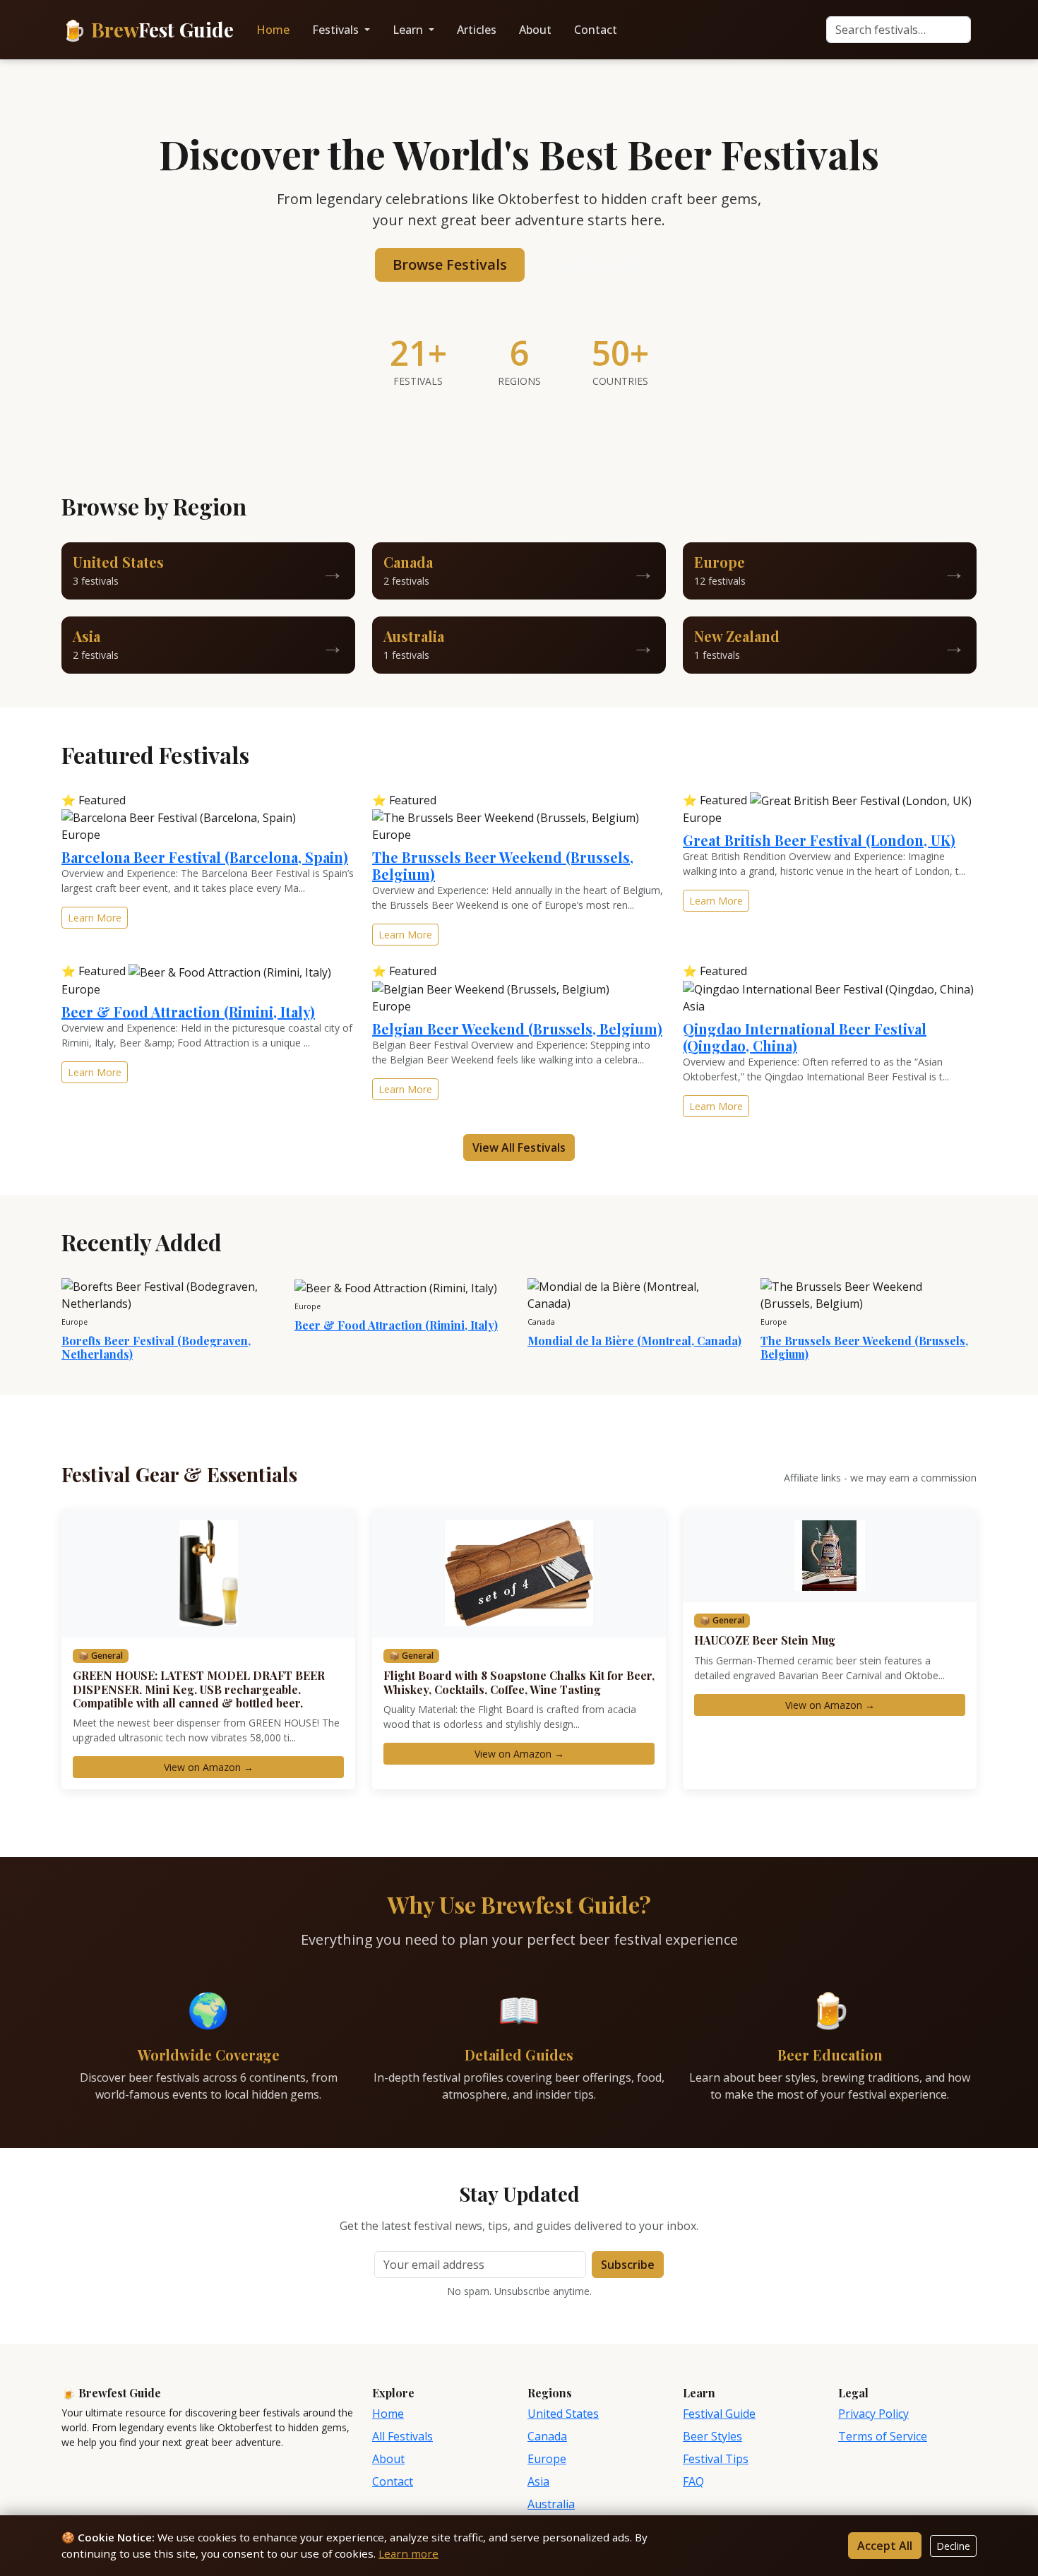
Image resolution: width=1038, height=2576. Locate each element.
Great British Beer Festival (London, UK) (819, 840)
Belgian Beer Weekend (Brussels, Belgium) (517, 1028)
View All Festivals (519, 1147)
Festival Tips (716, 2459)
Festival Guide (600, 264)
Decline (953, 2546)
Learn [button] (409, 30)
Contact (596, 30)
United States (563, 2414)
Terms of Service (883, 2436)
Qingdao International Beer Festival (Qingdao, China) (805, 1037)
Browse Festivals (450, 264)
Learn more (408, 2553)
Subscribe (628, 2265)
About (535, 30)
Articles (477, 30)
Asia (538, 2481)
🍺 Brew (148, 29)
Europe (547, 2459)
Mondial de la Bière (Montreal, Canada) (634, 1341)
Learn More (95, 918)
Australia (551, 2504)
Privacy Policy (873, 2414)
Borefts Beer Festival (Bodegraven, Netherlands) (156, 1347)
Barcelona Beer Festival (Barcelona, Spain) (205, 857)
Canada (547, 2436)
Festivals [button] (337, 30)
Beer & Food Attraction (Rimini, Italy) (188, 1012)
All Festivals (402, 2436)
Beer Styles (712, 2436)
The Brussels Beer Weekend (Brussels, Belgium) (503, 865)
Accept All (885, 2546)
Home (273, 30)
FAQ (693, 2481)
